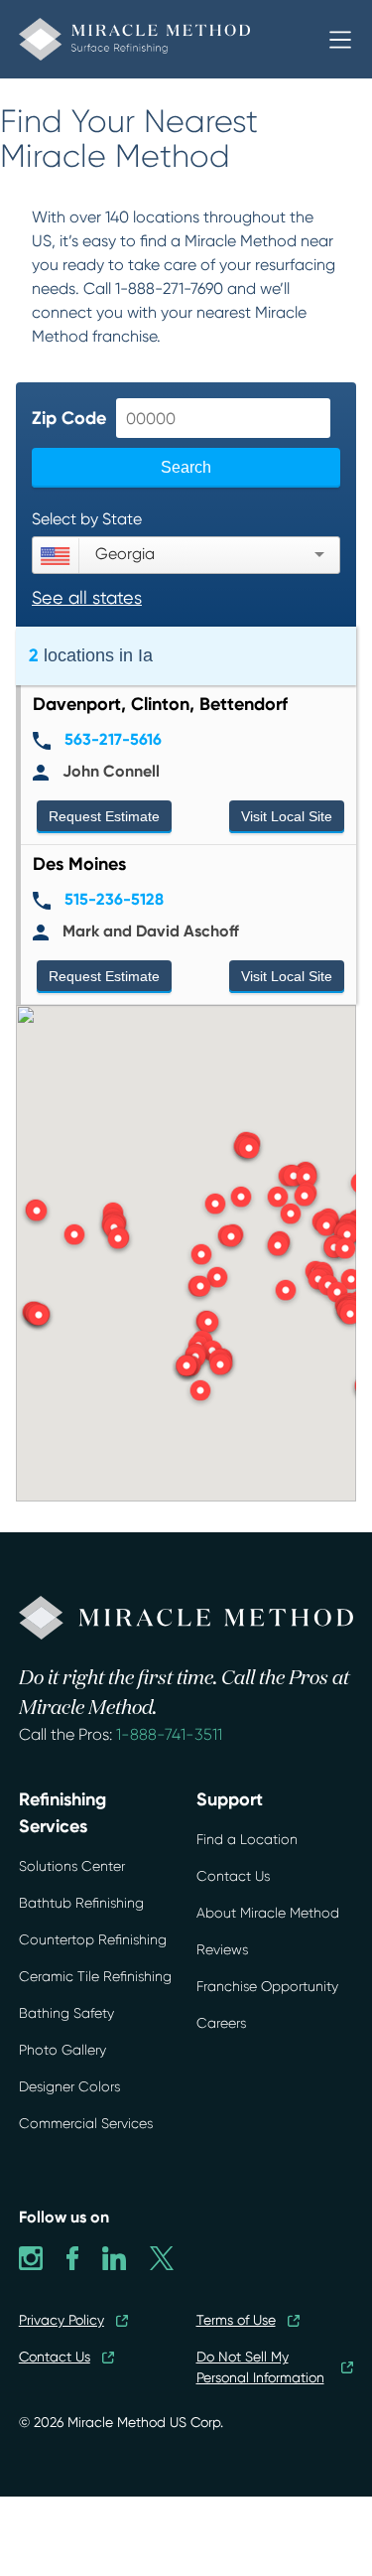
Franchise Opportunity (267, 1986)
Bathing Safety (66, 2013)
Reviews (222, 1949)
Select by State (87, 519)
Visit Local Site (287, 816)
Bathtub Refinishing (81, 1903)
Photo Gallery (62, 2050)
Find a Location (247, 1839)
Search (186, 467)
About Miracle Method (268, 1913)
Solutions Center (72, 1866)
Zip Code (69, 418)
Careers (221, 2023)
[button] (340, 40)
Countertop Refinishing (93, 1939)
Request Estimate (104, 816)
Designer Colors (69, 2086)
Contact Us (233, 1876)
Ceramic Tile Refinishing (95, 1976)
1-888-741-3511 (169, 1734)
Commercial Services (86, 2123)
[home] (174, 39)
